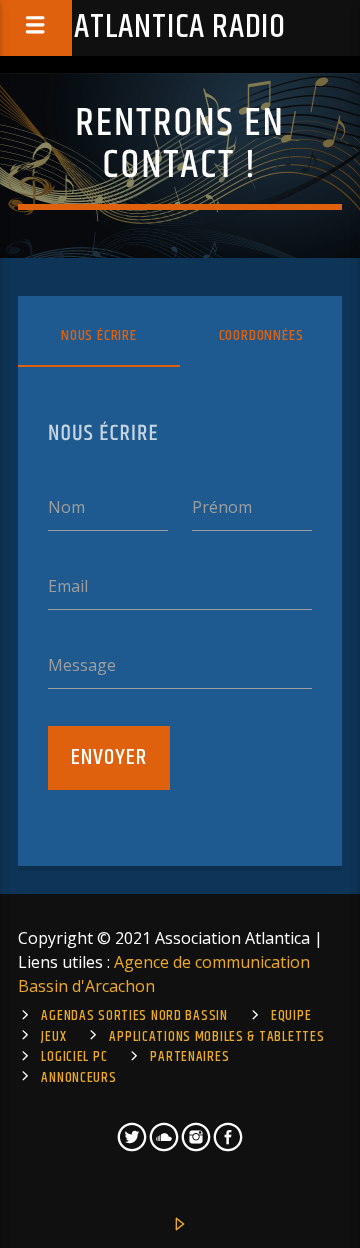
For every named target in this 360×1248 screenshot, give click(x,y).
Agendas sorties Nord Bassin (134, 1016)
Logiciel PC (74, 1057)
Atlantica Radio (180, 27)
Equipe (291, 1016)
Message (82, 665)
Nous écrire (99, 335)
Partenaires (189, 1057)
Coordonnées (261, 335)
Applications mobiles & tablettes (216, 1037)
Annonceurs (78, 1078)
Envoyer (109, 757)
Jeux (53, 1037)
